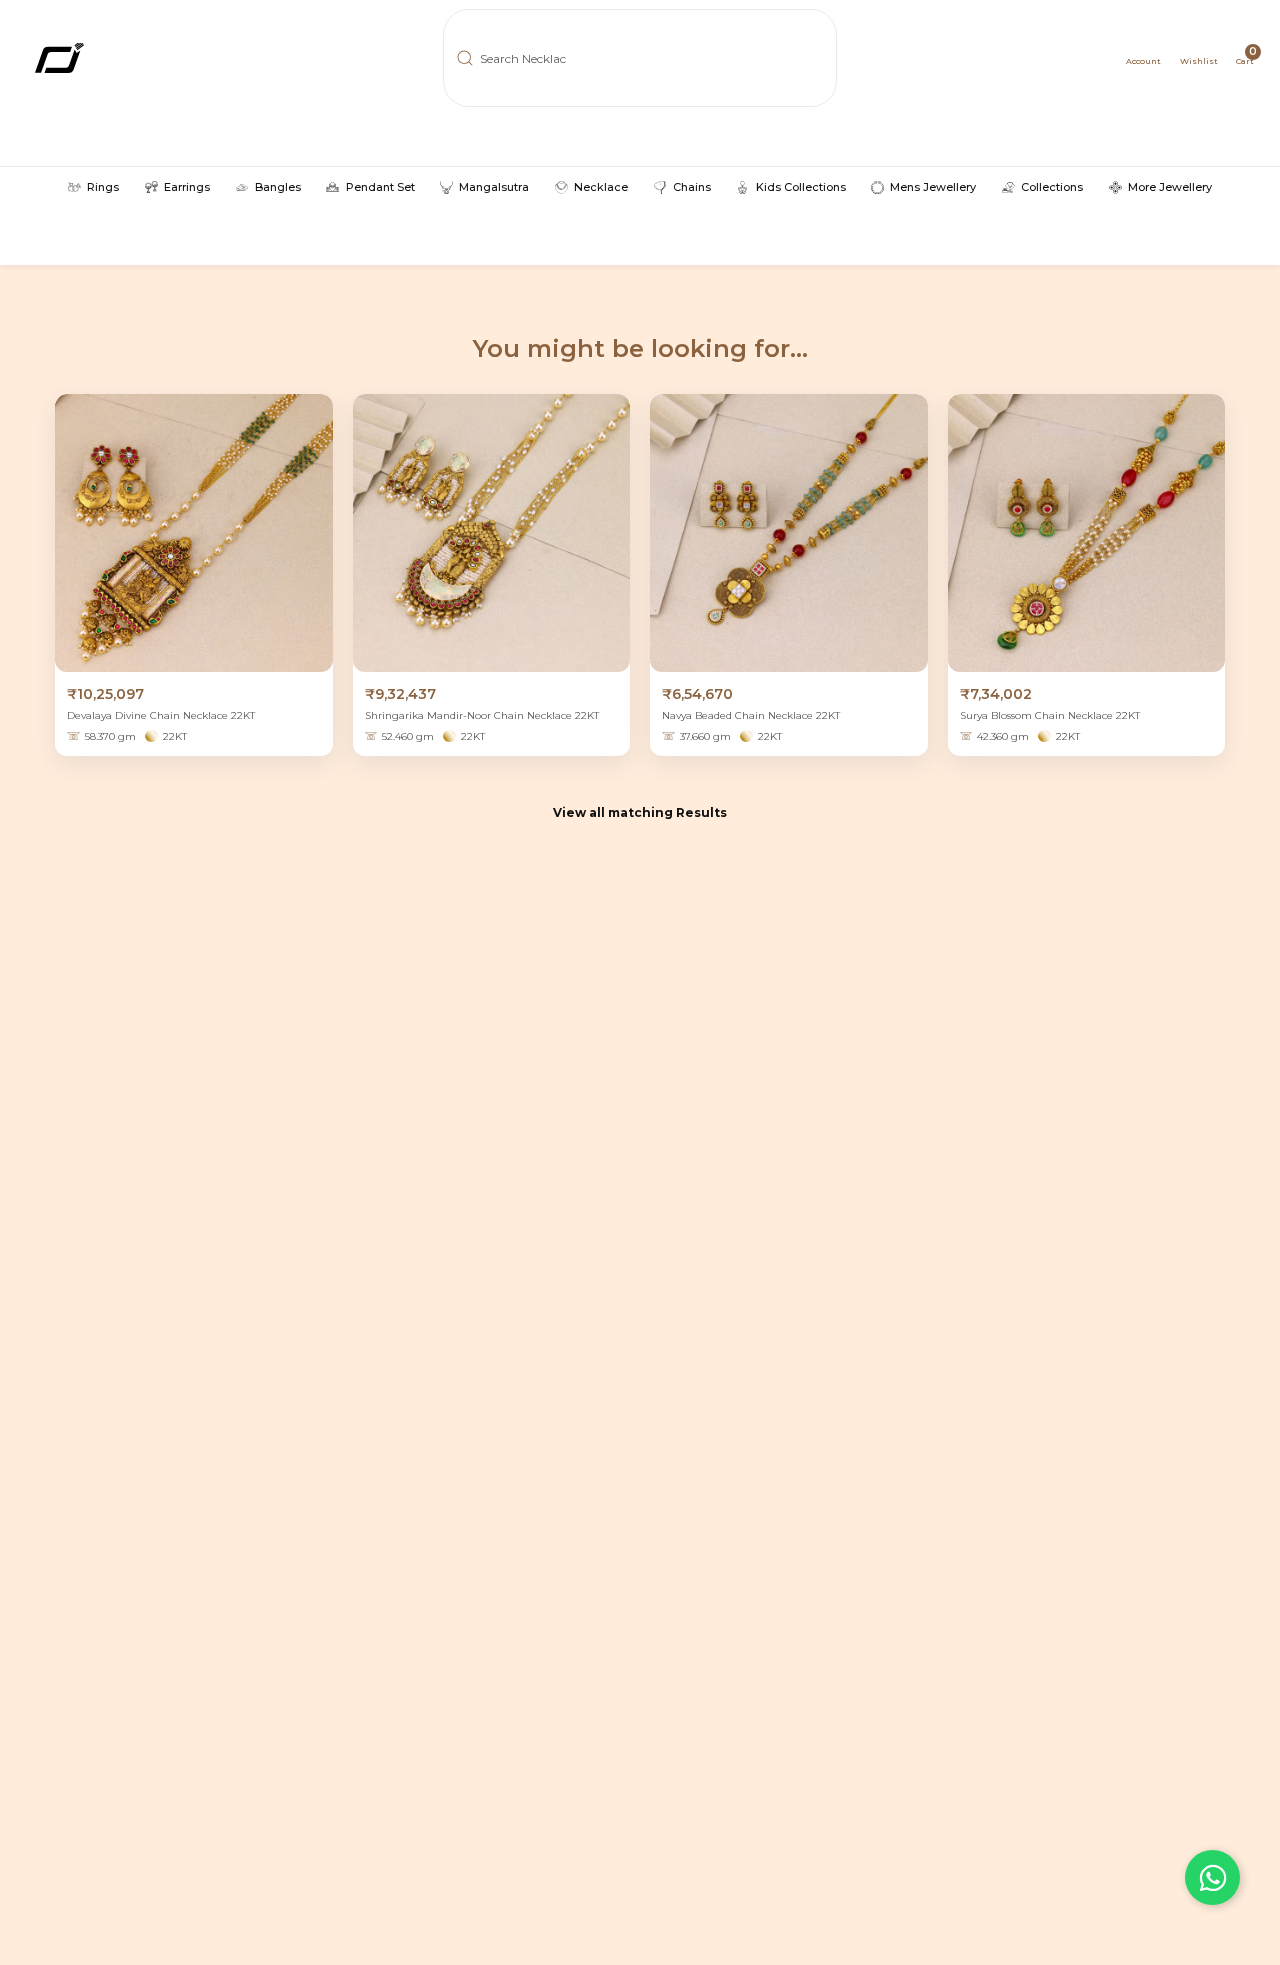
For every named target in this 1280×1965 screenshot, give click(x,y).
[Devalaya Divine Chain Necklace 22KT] (194, 533)
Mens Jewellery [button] (933, 187)
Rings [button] (103, 187)
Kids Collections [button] (800, 187)
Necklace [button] (601, 187)
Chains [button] (692, 187)
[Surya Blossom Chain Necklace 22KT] (1087, 533)
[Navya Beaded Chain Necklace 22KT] (789, 533)
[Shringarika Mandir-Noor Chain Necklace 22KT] (492, 533)
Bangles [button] (278, 187)
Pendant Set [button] (380, 187)
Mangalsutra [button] (494, 187)
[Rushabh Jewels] (123, 58)
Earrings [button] (187, 187)
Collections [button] (1052, 187)
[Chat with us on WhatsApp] (1212, 1877)
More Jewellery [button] (1170, 187)
